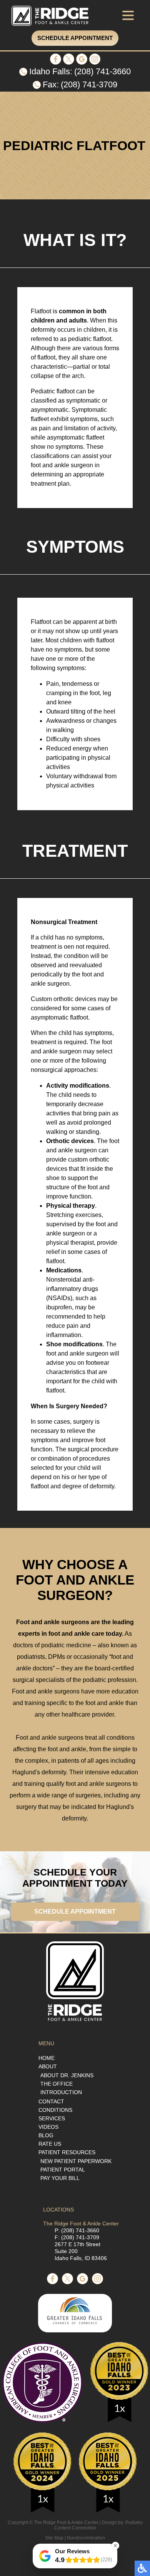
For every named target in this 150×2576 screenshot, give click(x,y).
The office (57, 2084)
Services (52, 2118)
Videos (48, 2127)
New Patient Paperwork (76, 2161)
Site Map (54, 2538)
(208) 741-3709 (89, 84)
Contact (51, 2101)
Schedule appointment (75, 1912)
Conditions (55, 2110)
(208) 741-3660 (102, 71)
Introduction (61, 2092)
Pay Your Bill (60, 2178)
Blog (46, 2135)
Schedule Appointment (75, 38)
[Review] (82, 63)
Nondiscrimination (86, 2538)
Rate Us (50, 2144)
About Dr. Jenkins (67, 2075)
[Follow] (69, 63)
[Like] (56, 63)
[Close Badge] (115, 2546)
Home (47, 2058)
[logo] (50, 16)
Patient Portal (63, 2170)
